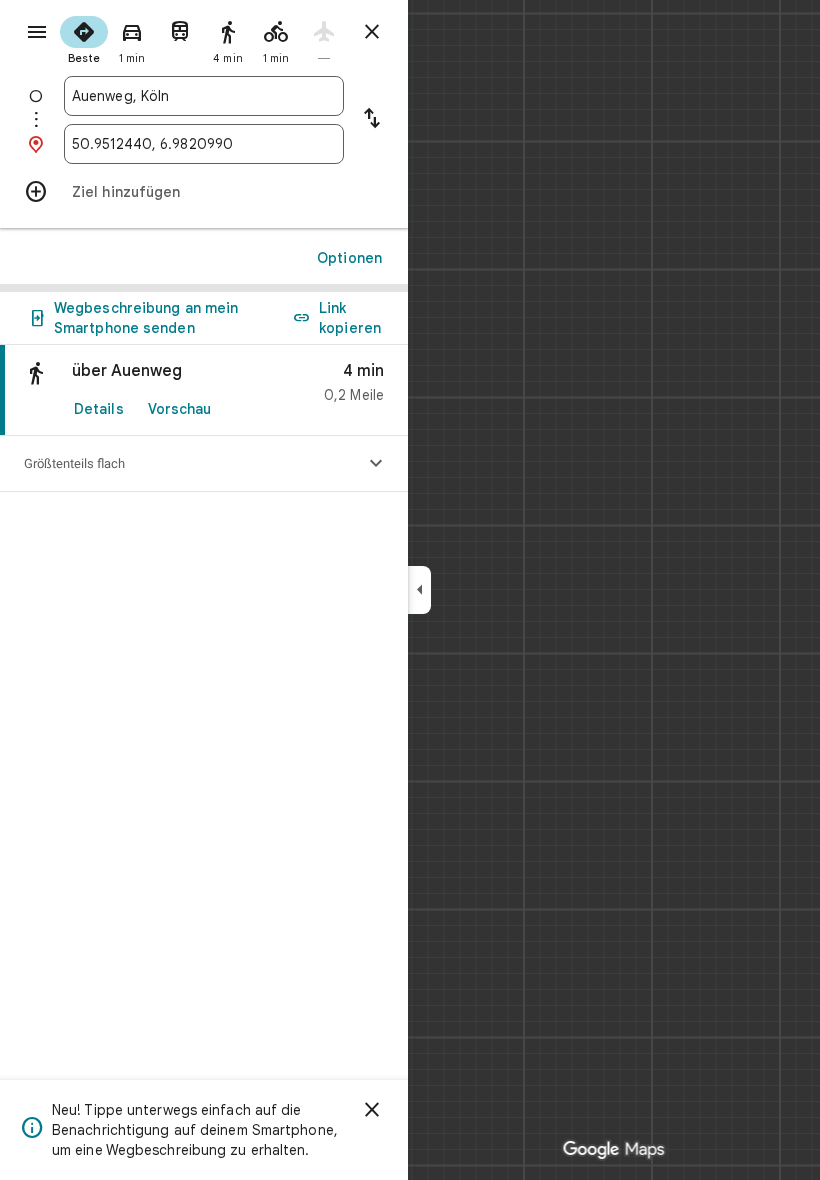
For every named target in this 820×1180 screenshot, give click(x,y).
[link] (204, 390)
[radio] (84, 38)
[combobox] (204, 96)
